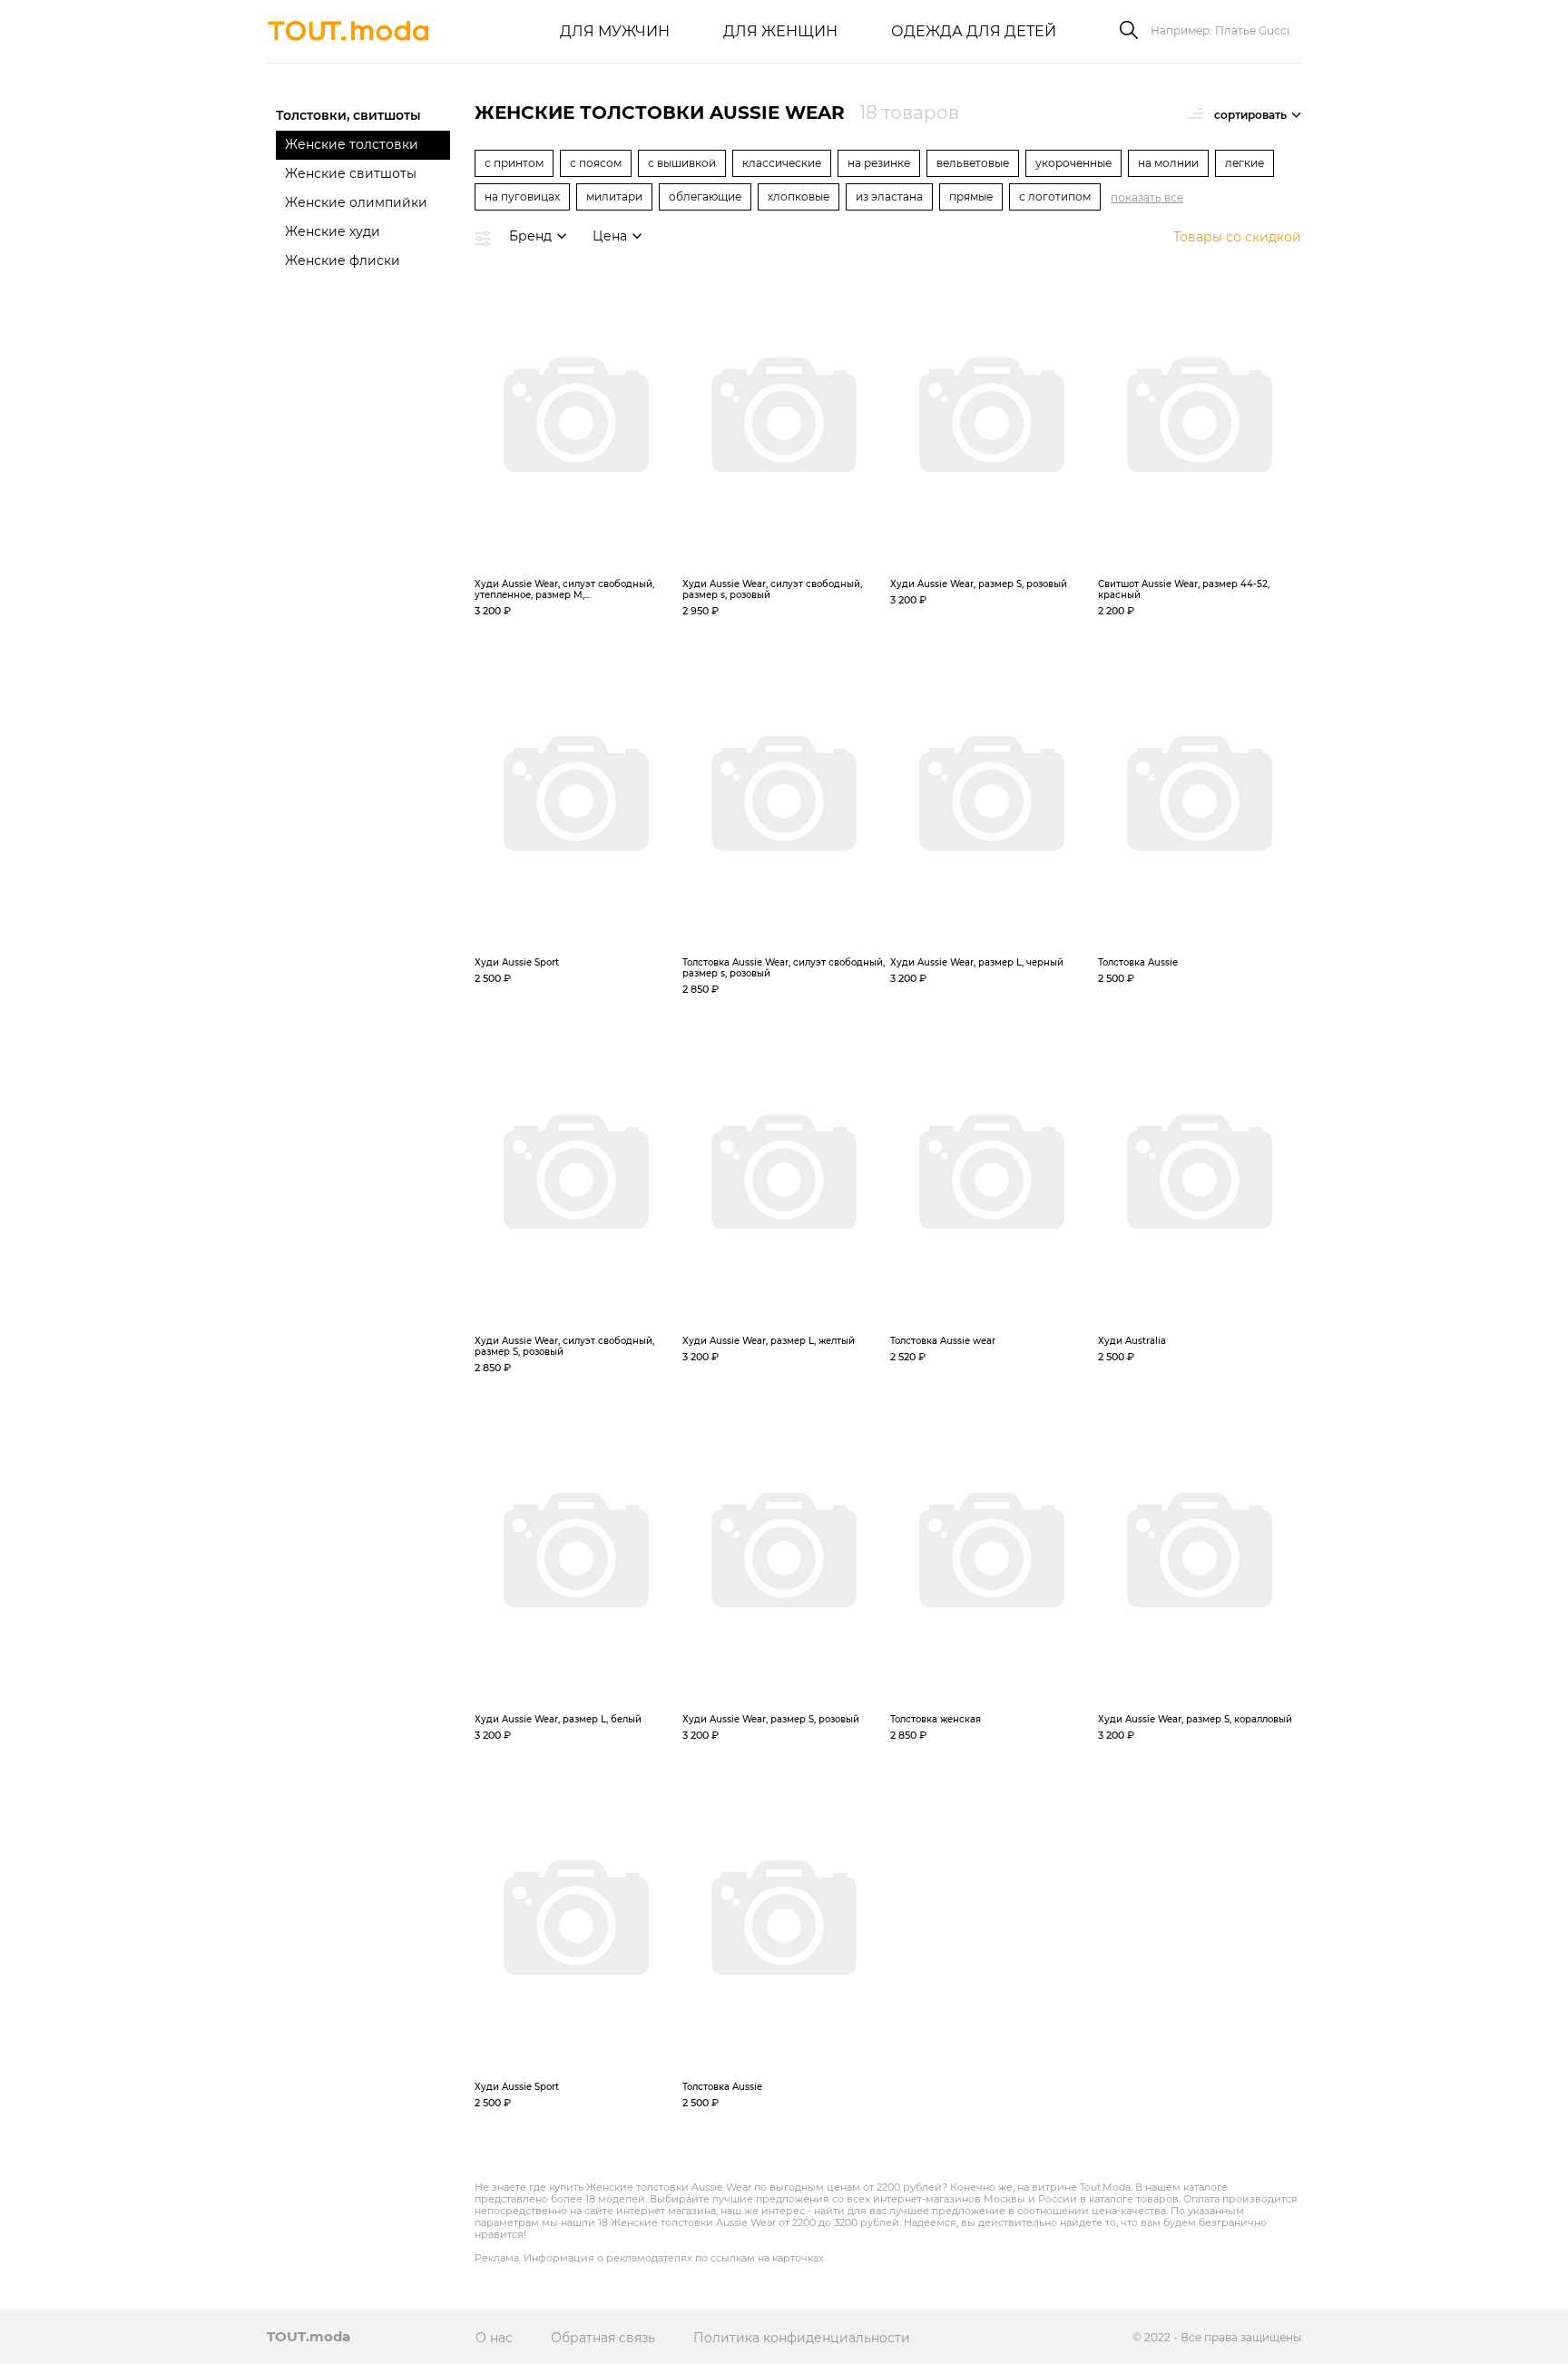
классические (782, 163)
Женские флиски (343, 260)
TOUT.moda (309, 2336)
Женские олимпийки (356, 202)
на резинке (879, 163)
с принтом (514, 163)
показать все (1147, 197)
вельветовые (973, 163)
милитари (614, 196)
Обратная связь (603, 2338)
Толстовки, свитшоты (348, 115)
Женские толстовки (352, 144)
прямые (971, 196)
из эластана (889, 196)
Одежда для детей (974, 31)
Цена (610, 236)
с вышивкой (682, 163)
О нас (494, 2338)
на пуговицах (522, 196)
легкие (1245, 163)
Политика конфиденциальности (802, 2338)
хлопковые (799, 196)
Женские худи (333, 231)
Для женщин (780, 31)
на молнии (1168, 163)
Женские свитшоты (351, 173)
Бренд (530, 236)
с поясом (596, 163)
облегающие (705, 196)
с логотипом (1055, 196)
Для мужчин (615, 31)
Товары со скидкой (1237, 237)
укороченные (1073, 163)
